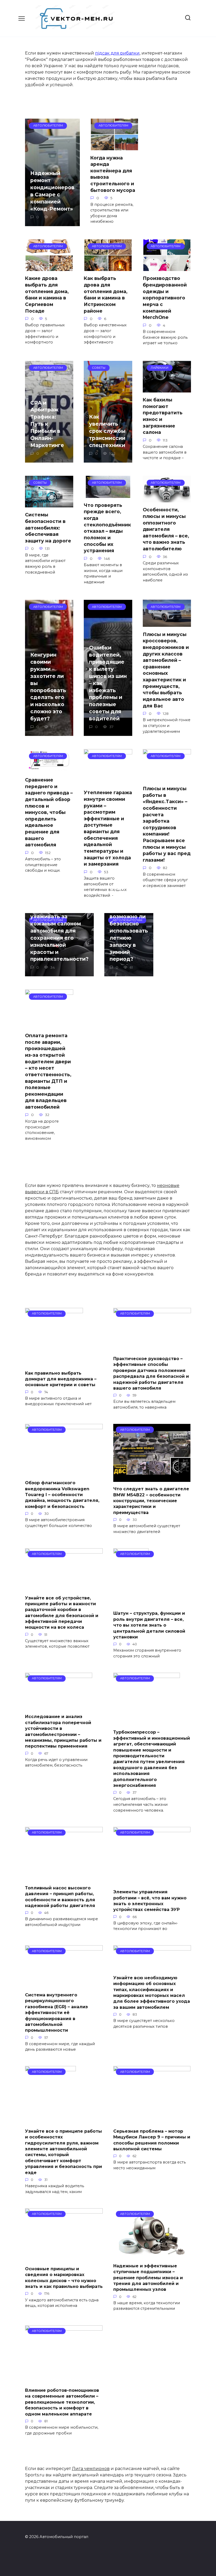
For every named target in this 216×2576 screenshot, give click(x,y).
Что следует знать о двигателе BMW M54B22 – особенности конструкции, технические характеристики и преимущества (151, 1501)
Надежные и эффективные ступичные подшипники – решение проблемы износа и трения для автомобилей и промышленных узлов (148, 2277)
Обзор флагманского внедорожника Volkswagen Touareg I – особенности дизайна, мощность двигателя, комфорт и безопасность (62, 1495)
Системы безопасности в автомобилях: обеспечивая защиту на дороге (48, 528)
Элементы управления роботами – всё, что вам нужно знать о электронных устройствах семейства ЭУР (150, 1901)
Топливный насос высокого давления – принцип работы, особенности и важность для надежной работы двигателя (60, 1896)
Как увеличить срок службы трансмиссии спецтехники (107, 431)
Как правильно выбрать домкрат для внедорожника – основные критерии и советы (61, 1379)
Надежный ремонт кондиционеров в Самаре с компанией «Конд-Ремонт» (52, 191)
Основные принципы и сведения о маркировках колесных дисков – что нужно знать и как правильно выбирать (64, 2278)
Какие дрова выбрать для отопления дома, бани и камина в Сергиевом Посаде (47, 294)
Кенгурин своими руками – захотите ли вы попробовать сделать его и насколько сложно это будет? (48, 687)
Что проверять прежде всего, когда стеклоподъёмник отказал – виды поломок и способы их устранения (107, 528)
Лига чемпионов (91, 2469)
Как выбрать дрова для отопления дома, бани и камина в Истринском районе (106, 294)
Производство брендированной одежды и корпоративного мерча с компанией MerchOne (165, 298)
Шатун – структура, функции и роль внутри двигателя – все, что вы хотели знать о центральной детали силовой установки (149, 1625)
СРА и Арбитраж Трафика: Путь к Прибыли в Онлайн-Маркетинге (47, 424)
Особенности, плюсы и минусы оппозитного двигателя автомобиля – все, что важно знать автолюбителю (166, 529)
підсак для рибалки (117, 53)
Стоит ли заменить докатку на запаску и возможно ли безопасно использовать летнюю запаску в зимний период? (129, 924)
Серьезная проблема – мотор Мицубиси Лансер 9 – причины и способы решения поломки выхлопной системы (152, 2140)
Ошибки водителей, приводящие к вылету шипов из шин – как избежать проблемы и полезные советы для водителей (108, 683)
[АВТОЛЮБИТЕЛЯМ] (54, 1363)
